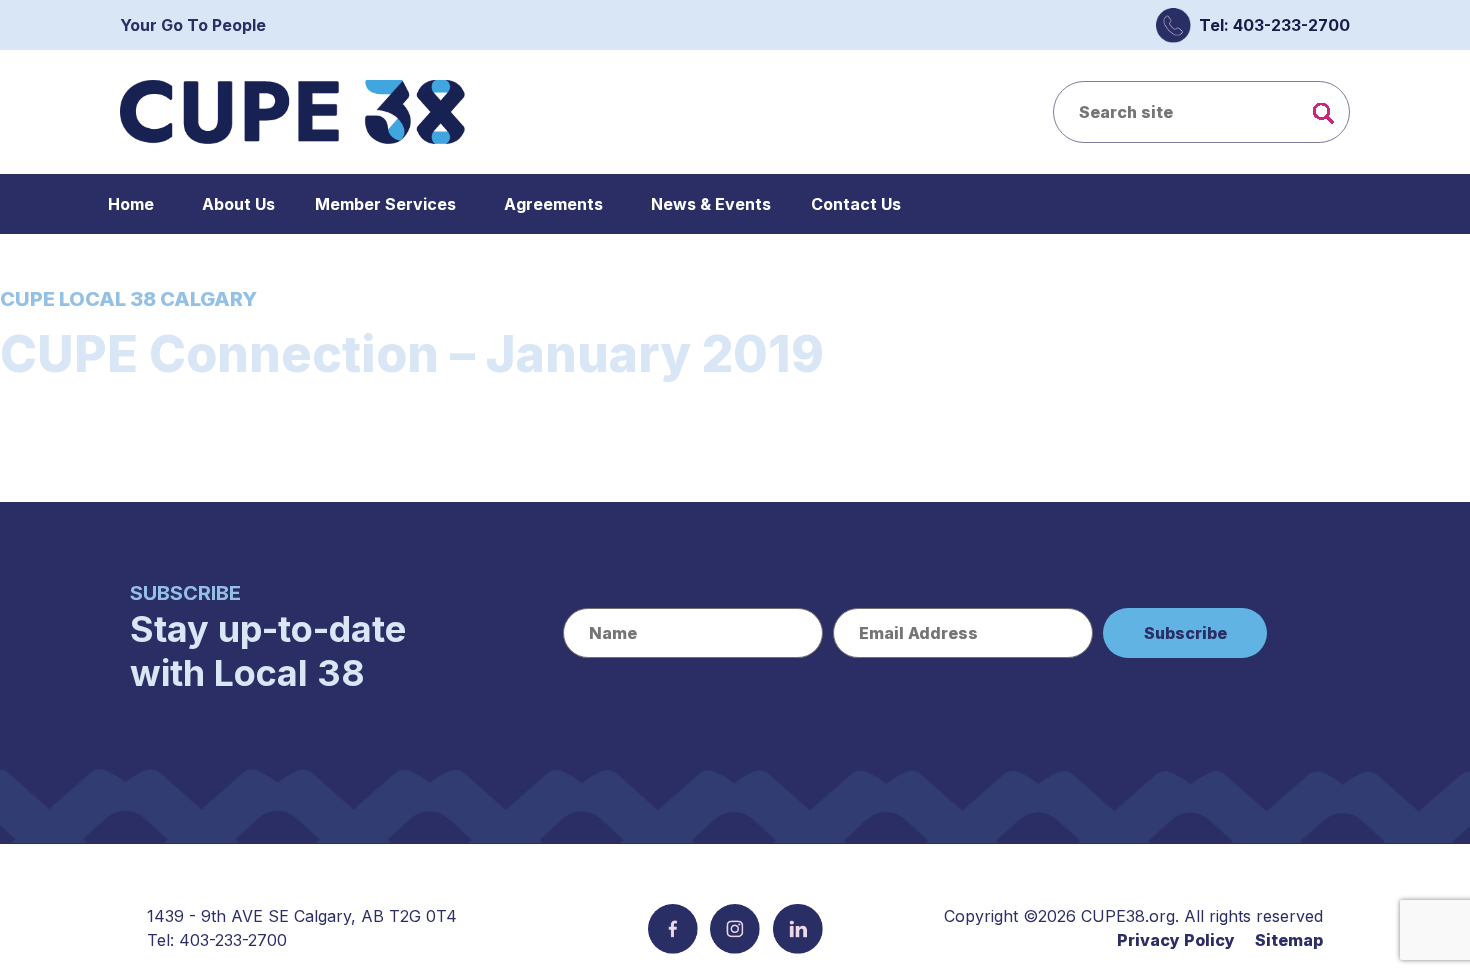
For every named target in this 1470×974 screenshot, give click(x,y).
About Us (238, 204)
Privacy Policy (1176, 940)
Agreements (553, 204)
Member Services (385, 204)
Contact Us (856, 204)
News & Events (711, 204)
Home (131, 204)
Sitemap (1289, 940)
